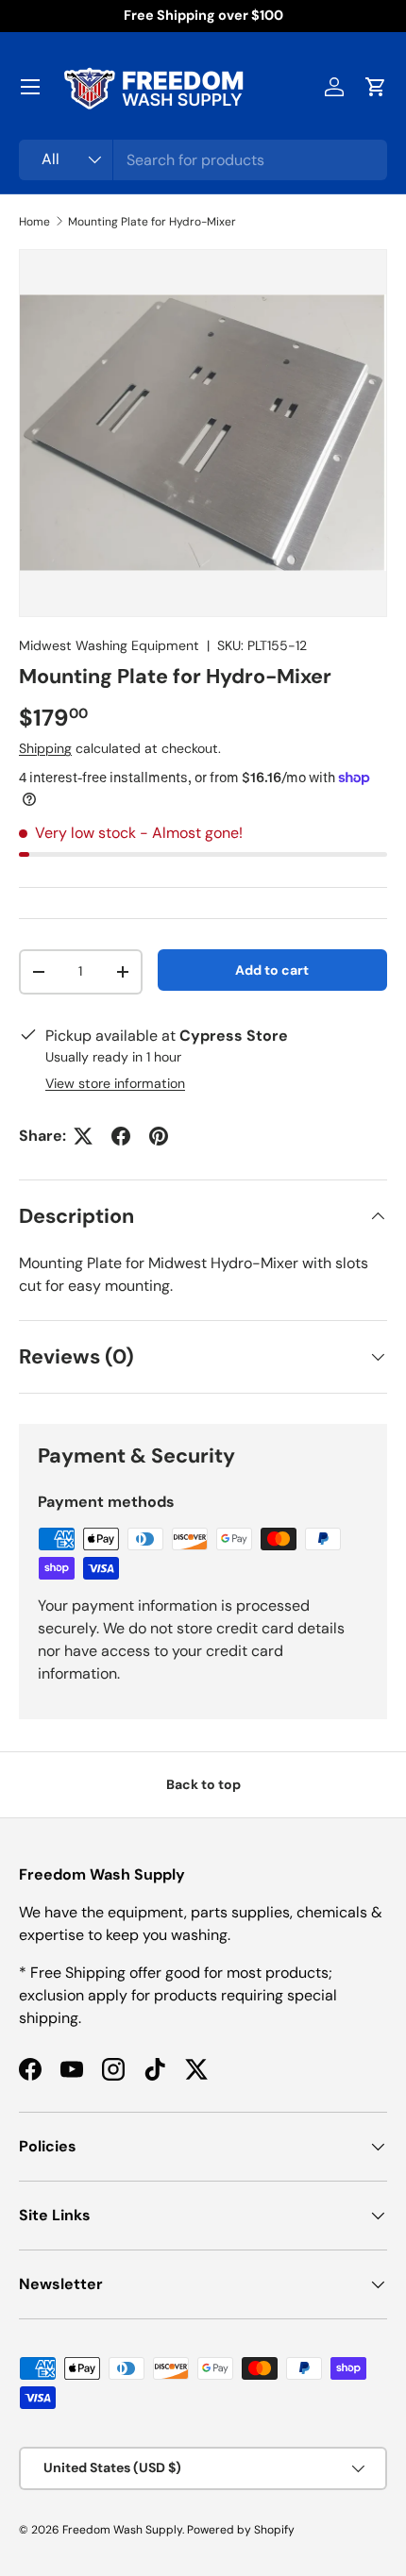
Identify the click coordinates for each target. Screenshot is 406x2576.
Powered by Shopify (241, 2530)
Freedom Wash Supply (122, 2530)
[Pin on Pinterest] (159, 1136)
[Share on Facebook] (121, 1136)
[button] (376, 87)
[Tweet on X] (83, 1136)
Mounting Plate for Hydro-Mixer (152, 222)
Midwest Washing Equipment (109, 645)
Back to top (203, 1784)
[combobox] (203, 160)
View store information (115, 1083)
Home (34, 222)
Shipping (45, 748)
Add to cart (272, 970)
